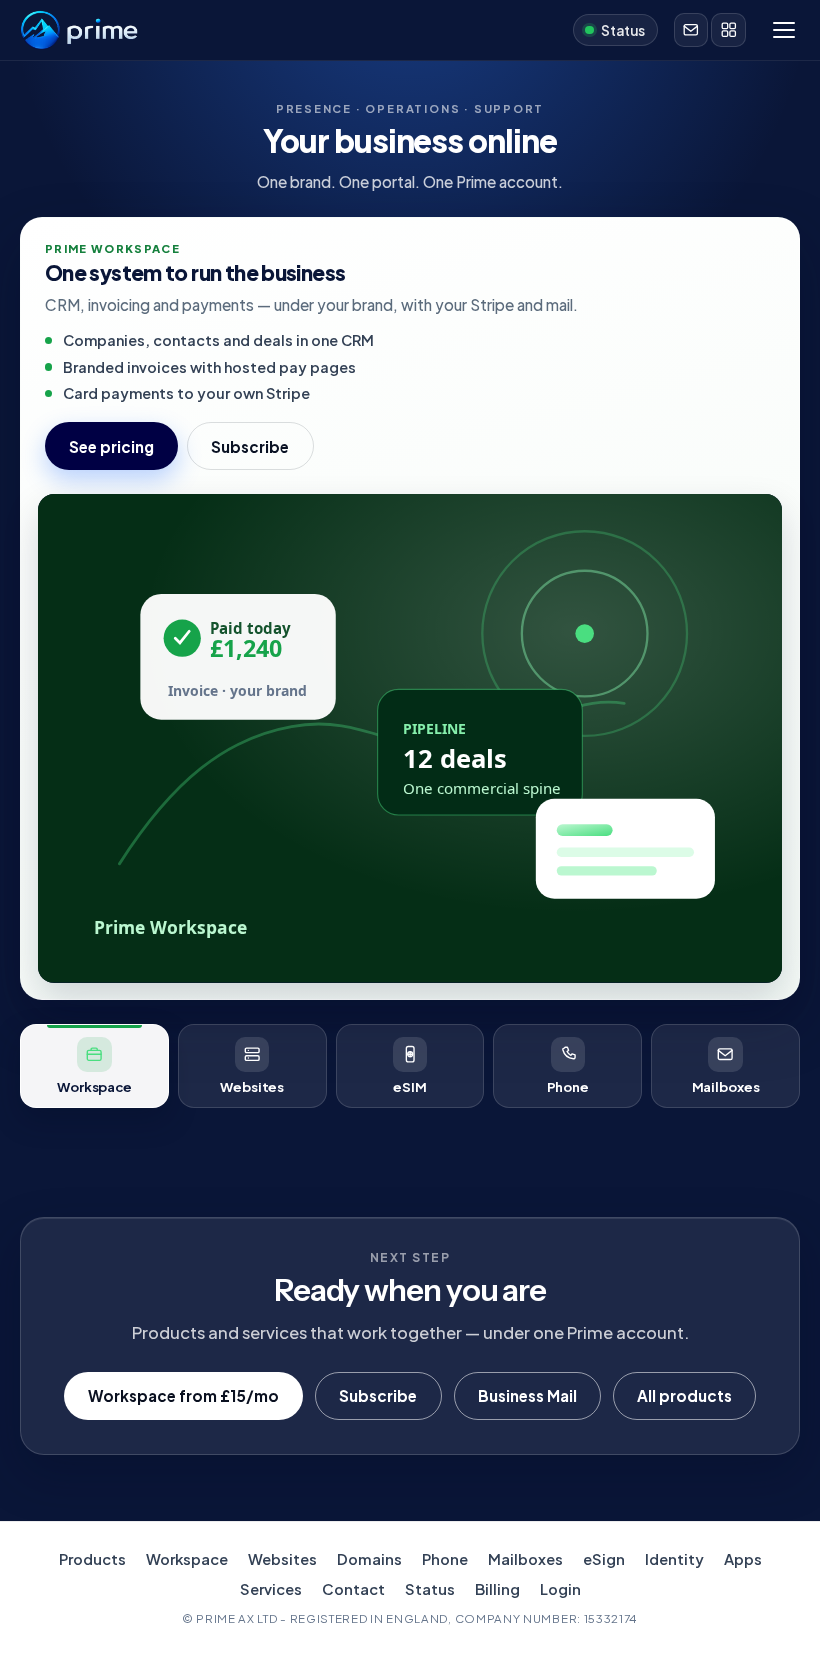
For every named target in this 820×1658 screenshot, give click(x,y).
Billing (497, 1589)
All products (684, 1395)
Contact (353, 1589)
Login (560, 1589)
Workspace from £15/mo (183, 1395)
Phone (445, 1559)
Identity (674, 1559)
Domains (369, 1559)
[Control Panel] (728, 30)
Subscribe (250, 446)
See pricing (111, 446)
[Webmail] (691, 30)
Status (430, 1589)
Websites (282, 1559)
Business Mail (527, 1395)
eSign (604, 1559)
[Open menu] (784, 30)
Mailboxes (525, 1559)
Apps (743, 1559)
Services (271, 1589)
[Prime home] (79, 30)
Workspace (187, 1559)
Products (92, 1559)
